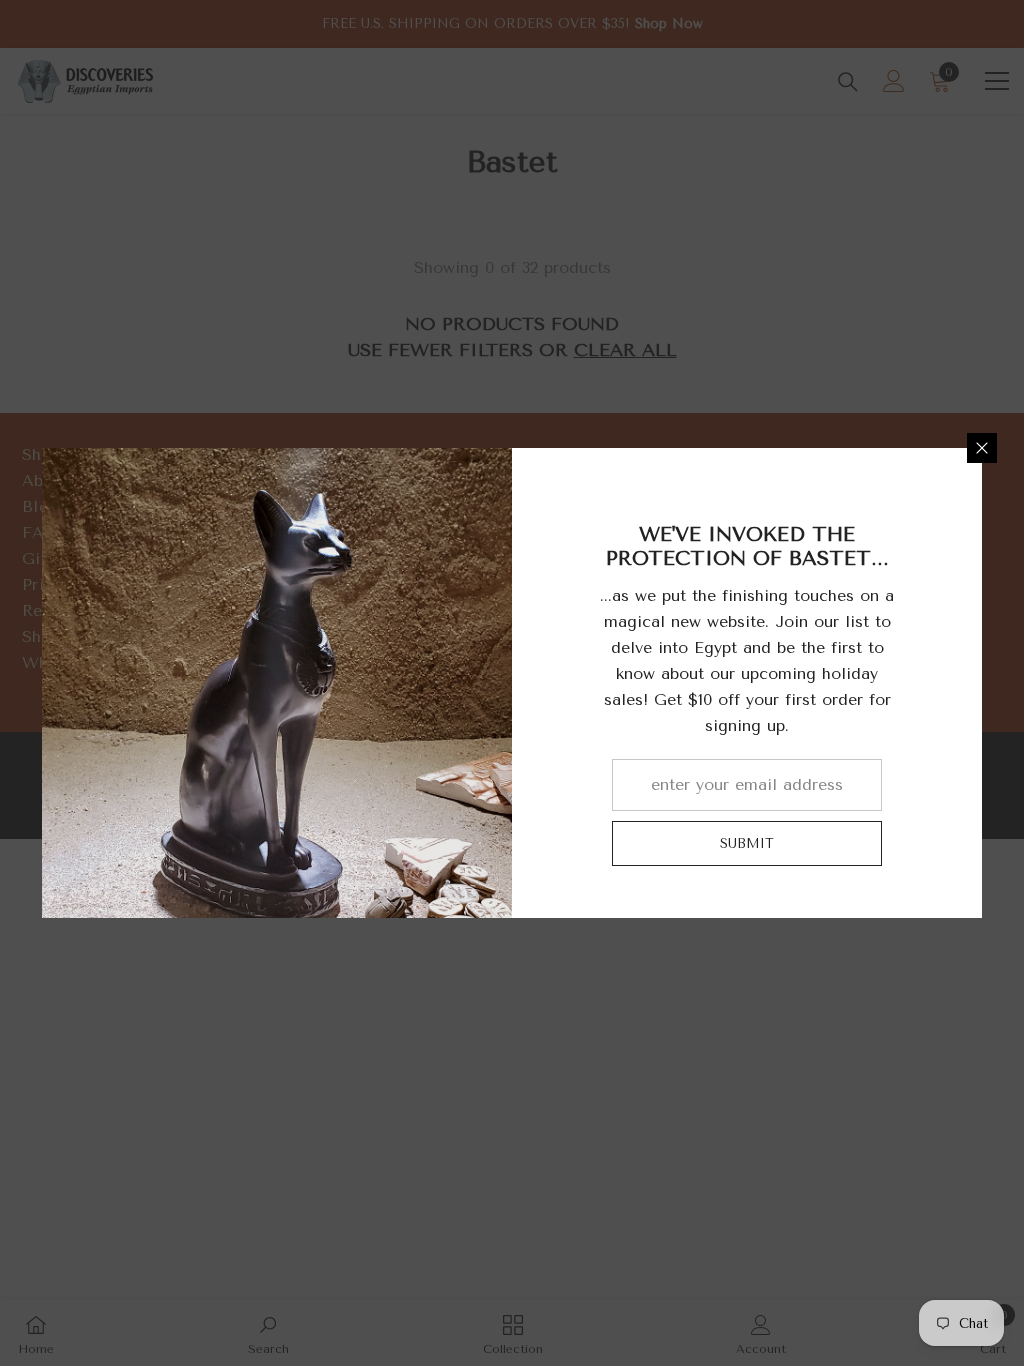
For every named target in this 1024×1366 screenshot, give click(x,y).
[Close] (982, 448)
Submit (747, 843)
